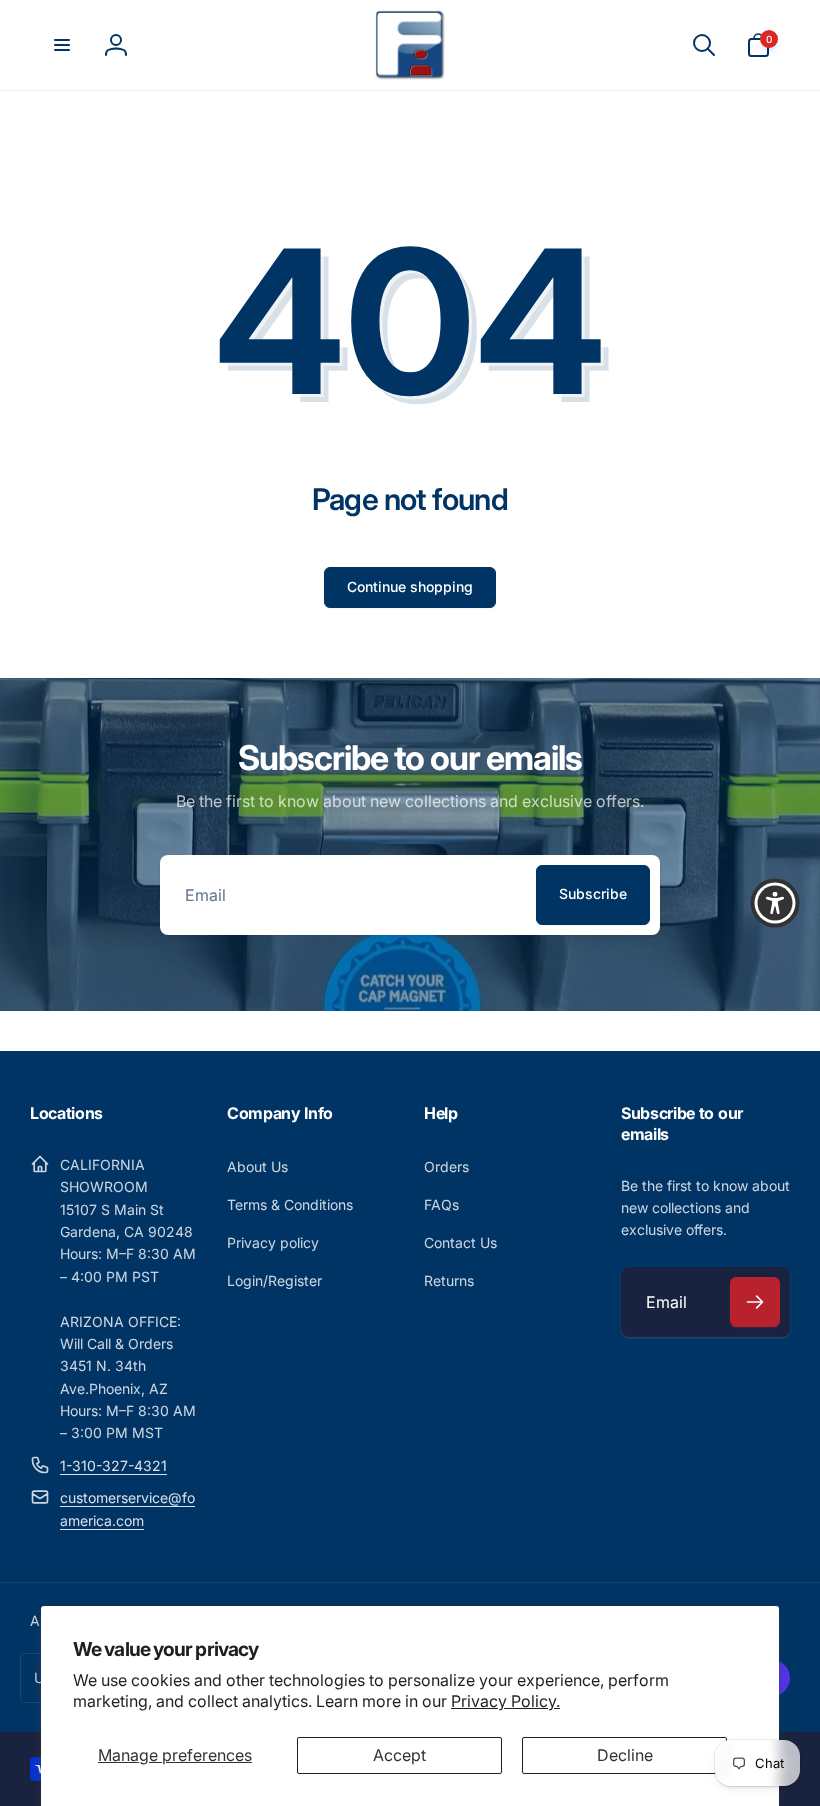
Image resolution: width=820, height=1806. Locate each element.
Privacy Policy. (505, 1701)
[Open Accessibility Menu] (775, 903)
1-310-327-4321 (113, 1465)
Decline (625, 1755)
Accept (399, 1755)
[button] (62, 45)
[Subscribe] (755, 1302)
